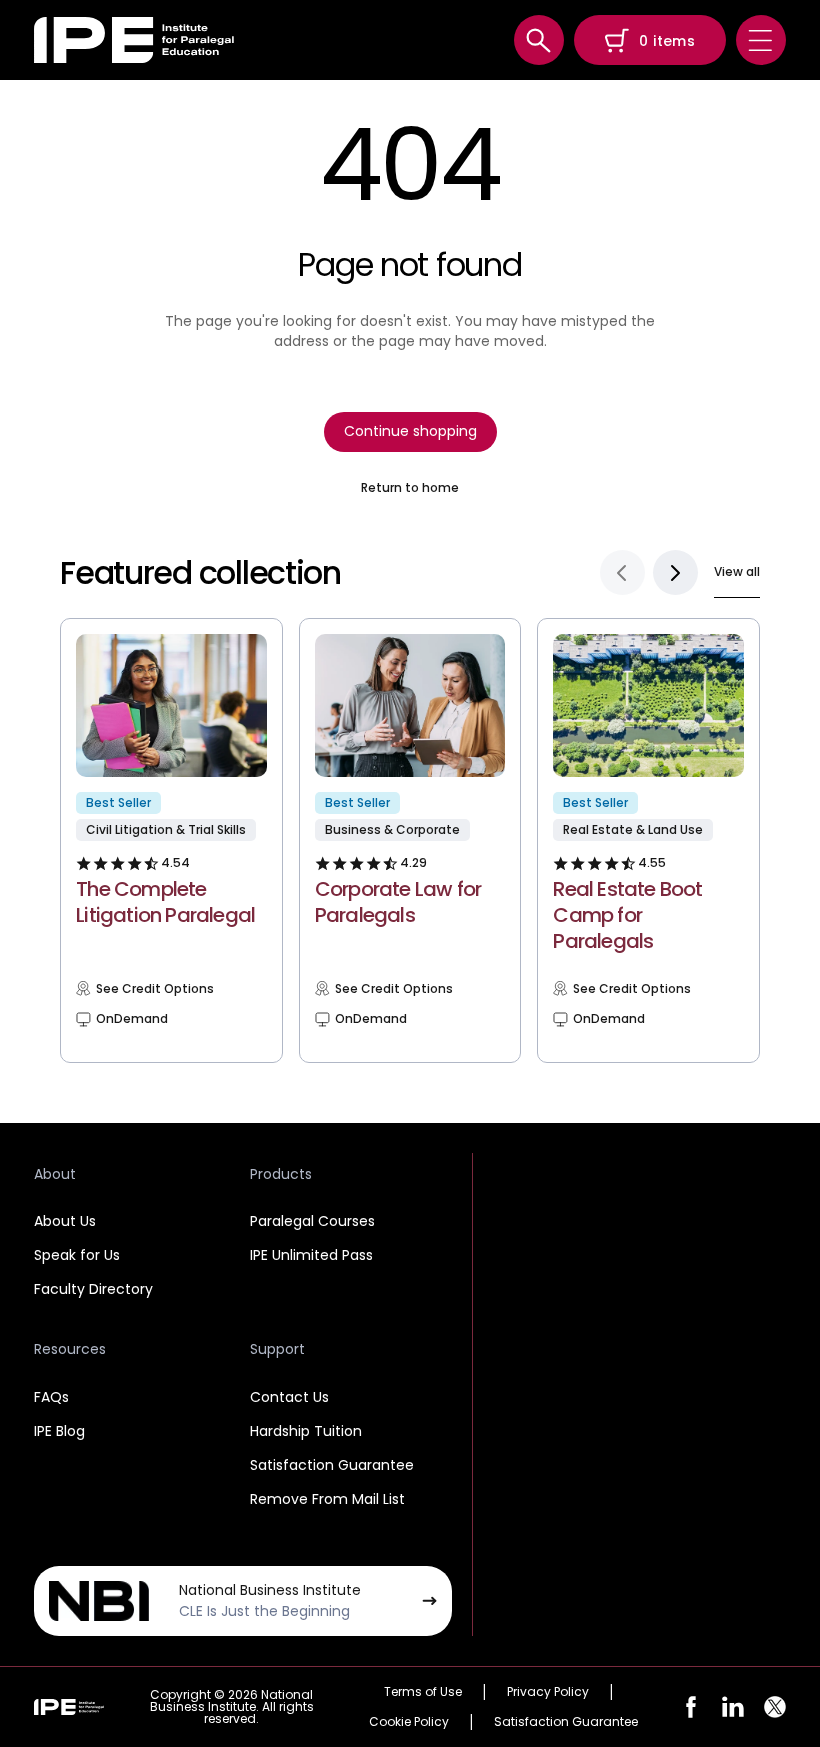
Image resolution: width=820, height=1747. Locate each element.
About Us (65, 1221)
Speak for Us (77, 1255)
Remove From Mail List (327, 1499)
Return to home (410, 488)
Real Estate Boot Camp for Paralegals (627, 915)
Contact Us (289, 1397)
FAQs (51, 1397)
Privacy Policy (548, 1692)
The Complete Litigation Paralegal (165, 902)
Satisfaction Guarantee (332, 1465)
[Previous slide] (622, 572)
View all (737, 571)
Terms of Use (423, 1692)
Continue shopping (410, 431)
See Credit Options (155, 989)
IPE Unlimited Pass (311, 1255)
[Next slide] (675, 572)
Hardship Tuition (306, 1431)
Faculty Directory (93, 1289)
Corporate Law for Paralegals (398, 902)
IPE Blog (59, 1431)
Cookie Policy (409, 1722)
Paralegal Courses (312, 1221)
